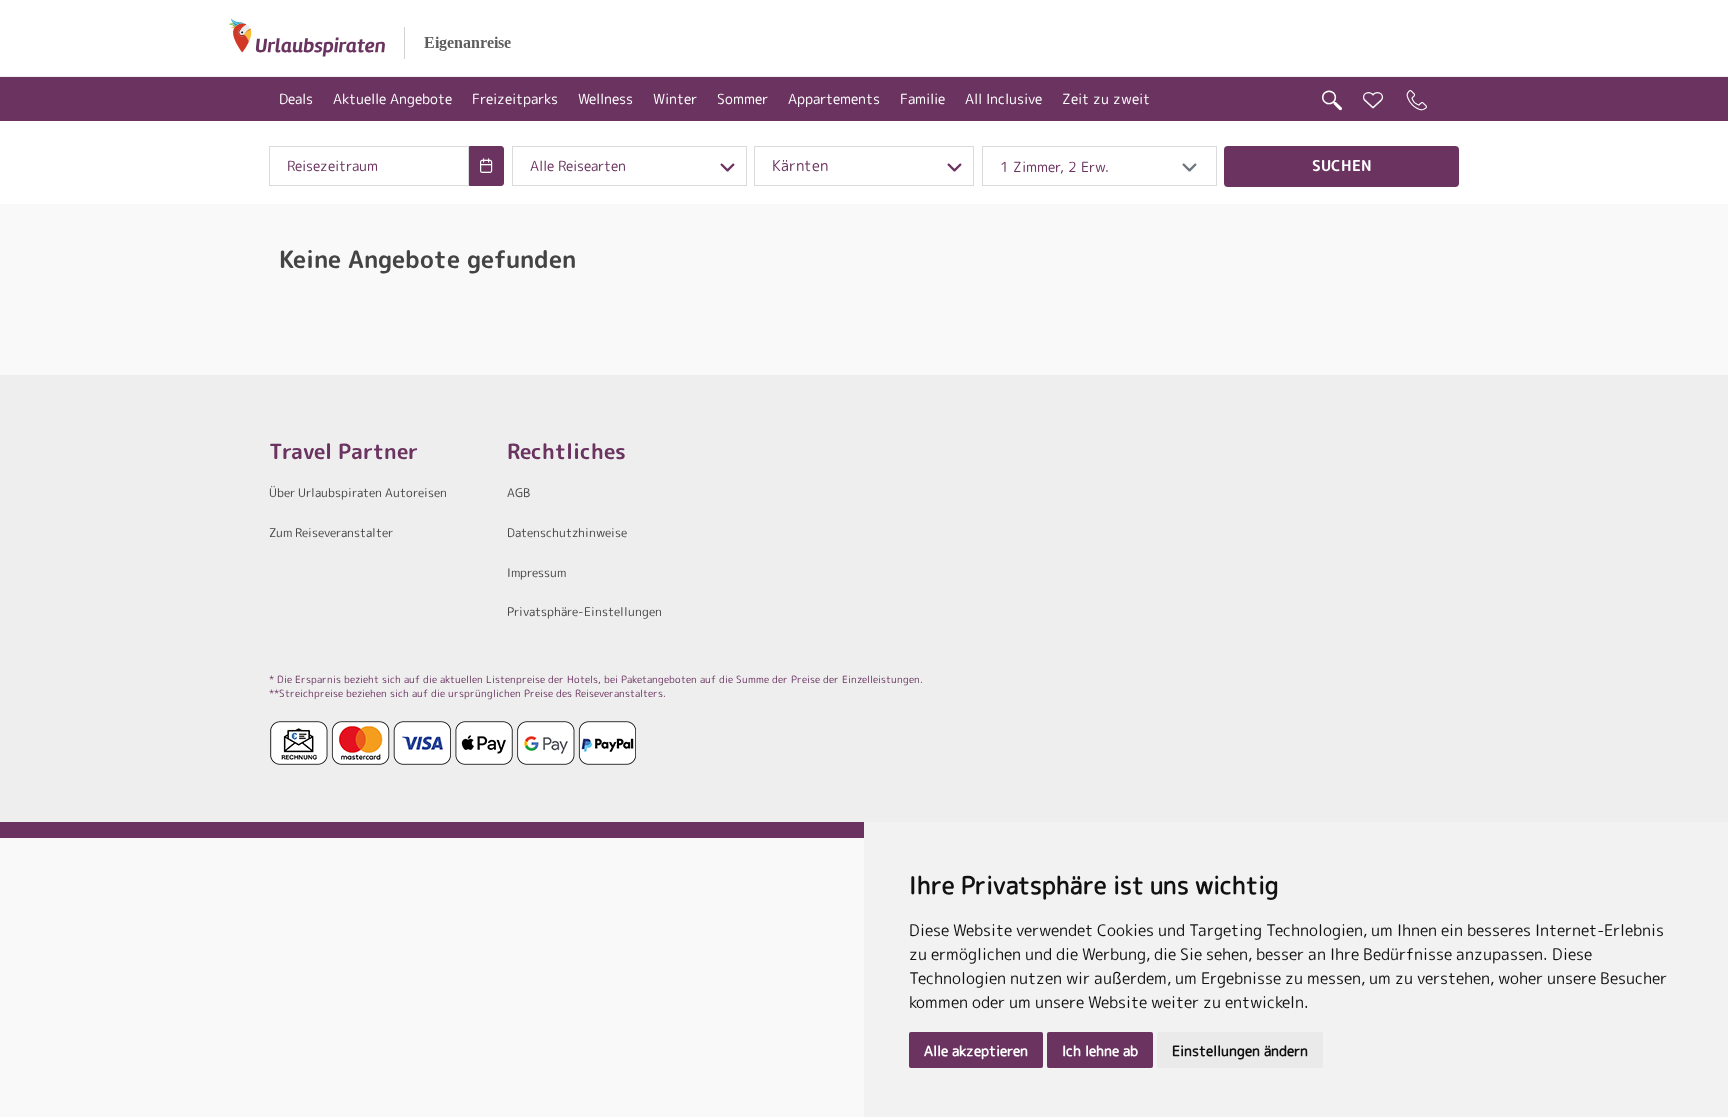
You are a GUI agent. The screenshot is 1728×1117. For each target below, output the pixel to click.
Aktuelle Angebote (392, 98)
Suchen (1342, 165)
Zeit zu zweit (1106, 98)
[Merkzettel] (1373, 100)
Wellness (605, 98)
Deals (296, 98)
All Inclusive (1003, 98)
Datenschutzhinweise (567, 532)
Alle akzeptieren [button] (976, 1050)
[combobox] (369, 166)
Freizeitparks (515, 98)
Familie (922, 98)
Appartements (834, 98)
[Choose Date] (486, 166)
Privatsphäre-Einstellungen (584, 611)
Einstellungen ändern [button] (1240, 1050)
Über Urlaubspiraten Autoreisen (358, 492)
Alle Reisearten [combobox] (578, 166)
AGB (518, 492)
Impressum (536, 572)
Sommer (742, 98)
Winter (675, 98)
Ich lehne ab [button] (1100, 1050)
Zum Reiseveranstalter (331, 532)
